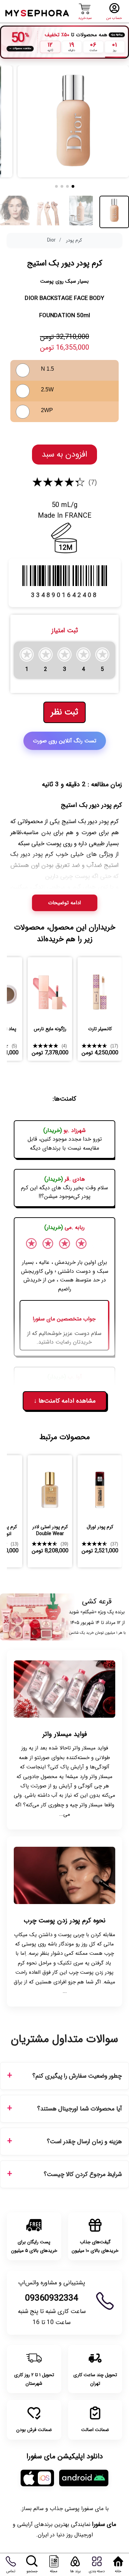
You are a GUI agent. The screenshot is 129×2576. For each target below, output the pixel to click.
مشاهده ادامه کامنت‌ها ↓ (65, 1401)
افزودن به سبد (64, 455)
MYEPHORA (38, 12)
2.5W (47, 389)
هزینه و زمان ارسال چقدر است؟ (84, 2142)
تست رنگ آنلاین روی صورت (65, 741)
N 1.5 (47, 369)
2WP (47, 410)
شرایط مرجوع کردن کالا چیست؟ (83, 2174)
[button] (73, 186)
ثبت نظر (64, 712)
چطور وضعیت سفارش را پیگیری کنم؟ (77, 2076)
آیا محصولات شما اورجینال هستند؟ (79, 2109)
